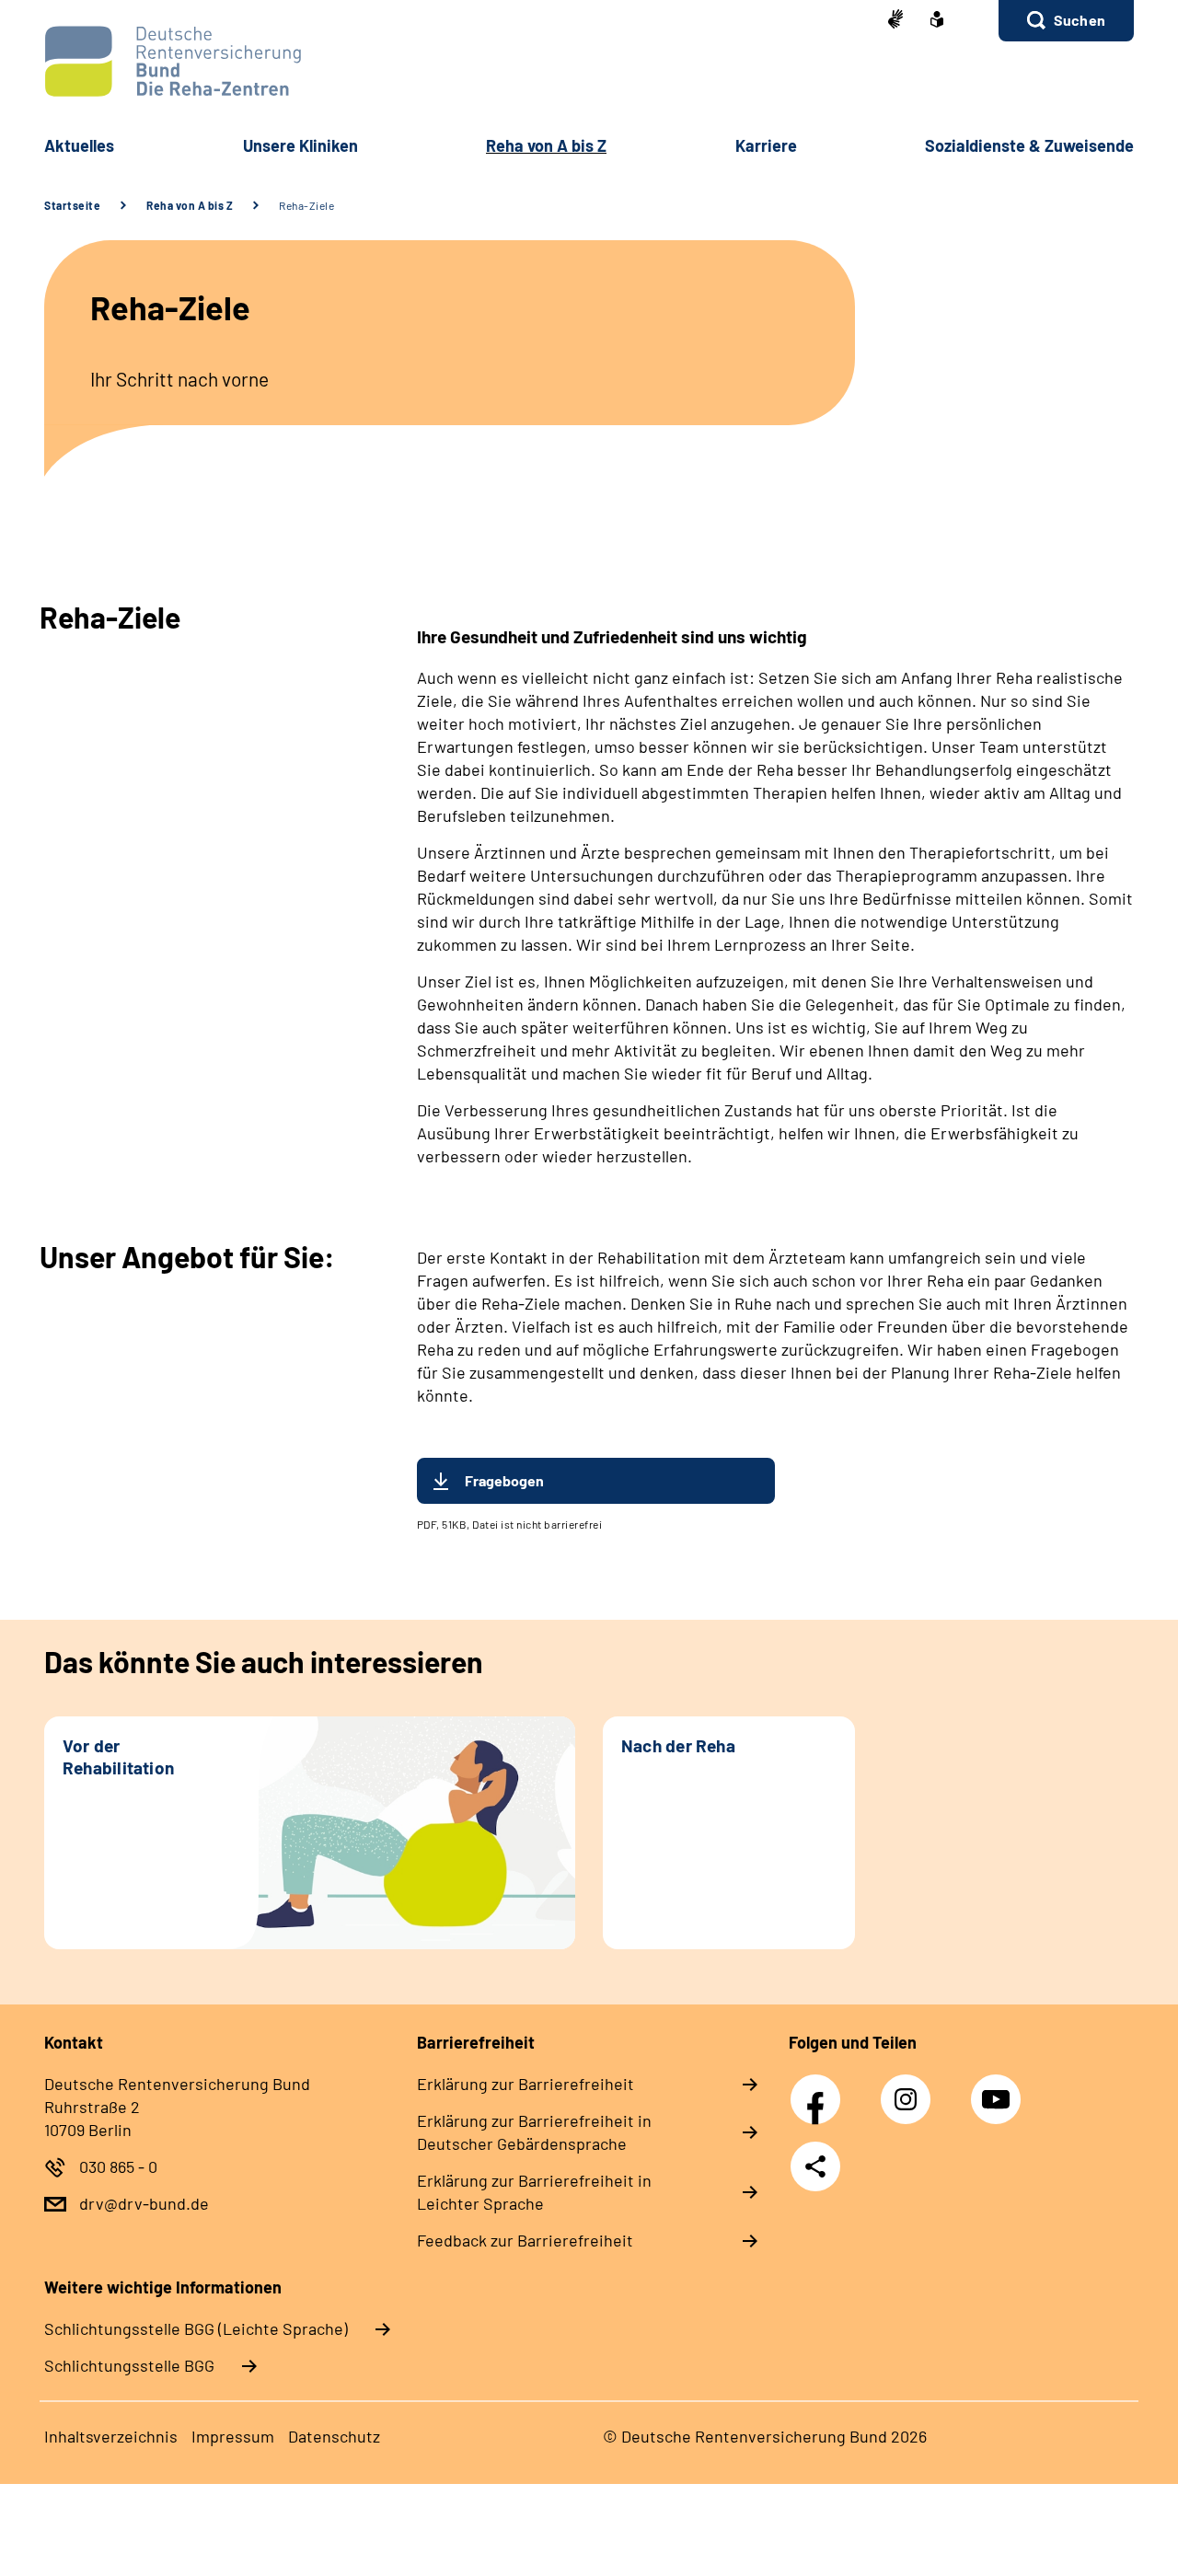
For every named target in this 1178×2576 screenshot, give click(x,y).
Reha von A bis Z (190, 205)
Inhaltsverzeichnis (111, 2436)
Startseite (72, 205)
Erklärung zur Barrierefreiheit (525, 2084)
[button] (1066, 21)
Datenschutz (334, 2436)
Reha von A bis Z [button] (546, 145)
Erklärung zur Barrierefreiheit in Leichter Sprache (534, 2192)
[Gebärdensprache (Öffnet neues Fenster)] (895, 21)
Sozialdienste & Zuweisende (1029, 145)
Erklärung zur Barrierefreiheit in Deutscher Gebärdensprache (534, 2132)
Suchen (1080, 20)
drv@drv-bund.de (144, 2203)
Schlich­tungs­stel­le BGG (129, 2365)
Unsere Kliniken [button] (300, 145)
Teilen (815, 2166)
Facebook (820, 2089)
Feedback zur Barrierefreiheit (525, 2240)
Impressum (233, 2436)
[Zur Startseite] (589, 61)
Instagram (910, 2089)
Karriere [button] (766, 145)
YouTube (999, 2089)
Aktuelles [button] (79, 145)
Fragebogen (504, 1480)
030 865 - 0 (118, 2166)
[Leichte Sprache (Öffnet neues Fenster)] (937, 21)
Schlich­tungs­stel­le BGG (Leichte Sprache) (196, 2328)
